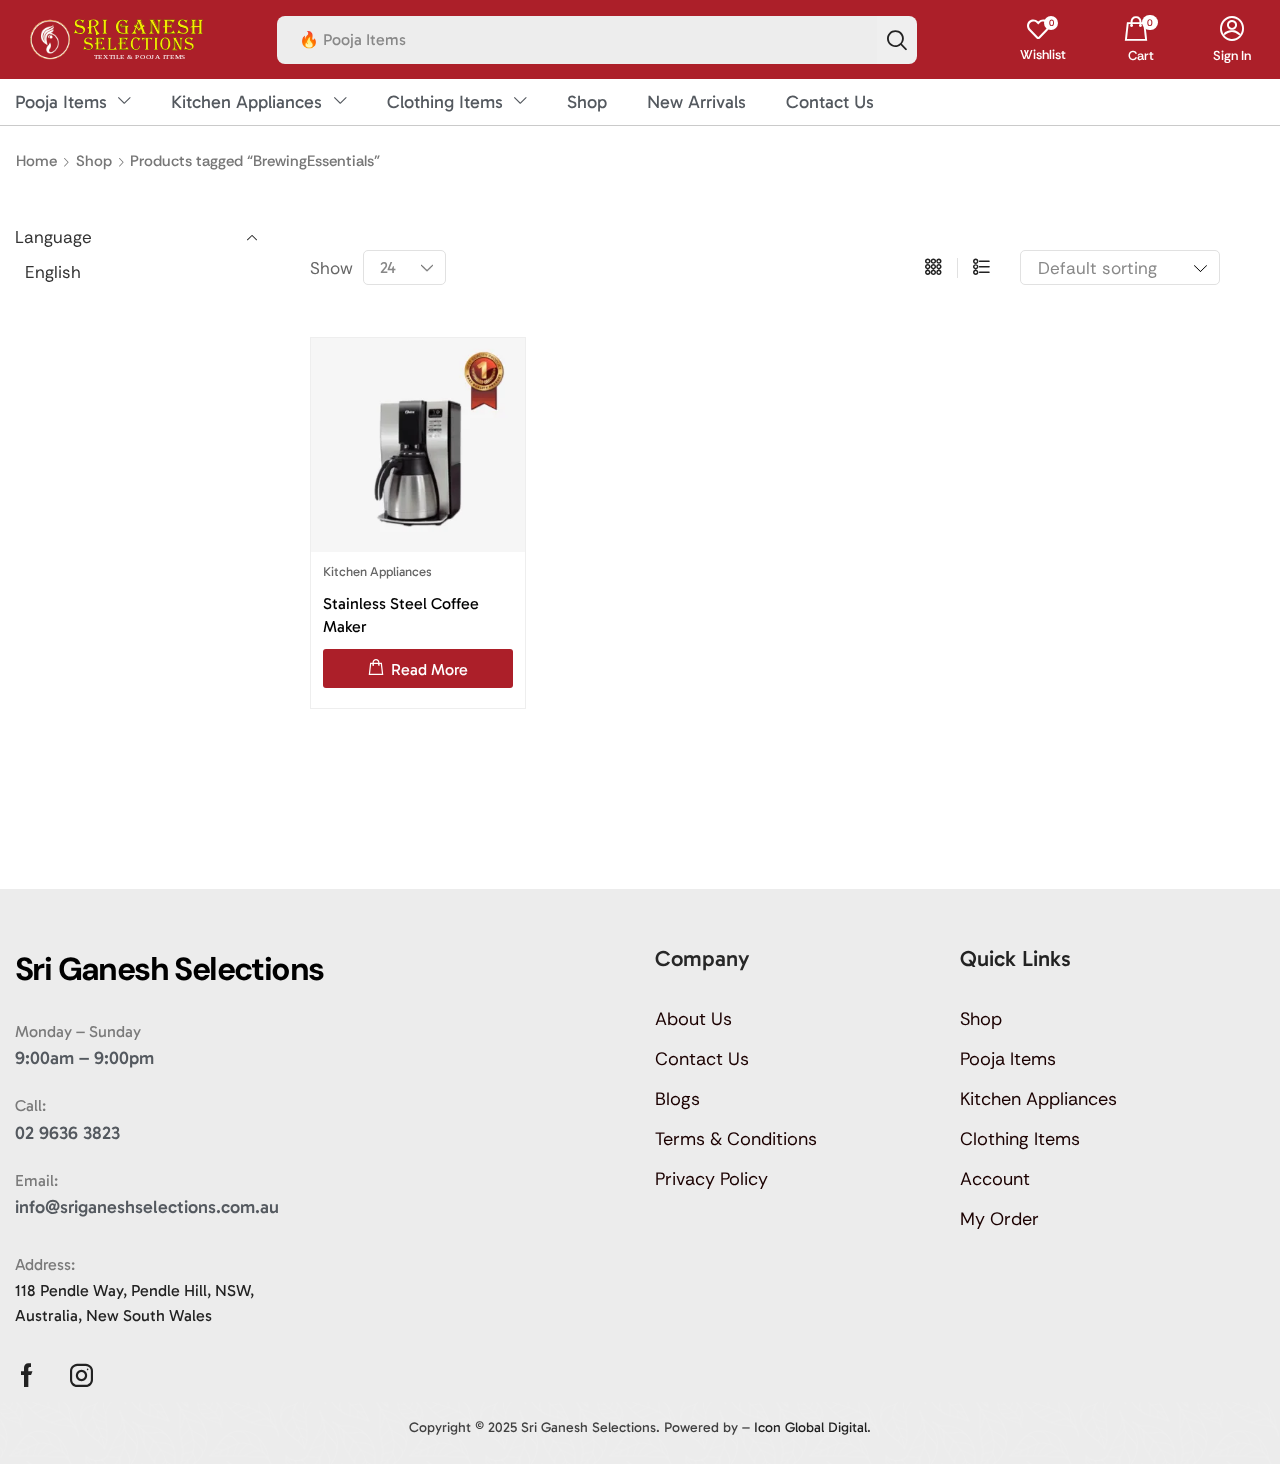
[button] (1043, 40)
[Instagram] (81, 1375)
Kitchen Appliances (377, 571)
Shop (94, 161)
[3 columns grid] (933, 268)
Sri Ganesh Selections (588, 1427)
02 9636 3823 (67, 1133)
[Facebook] (26, 1375)
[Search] (897, 40)
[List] (981, 268)
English (53, 272)
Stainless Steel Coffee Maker (401, 615)
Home (36, 161)
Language (53, 237)
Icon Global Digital (810, 1427)
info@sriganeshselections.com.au (147, 1207)
